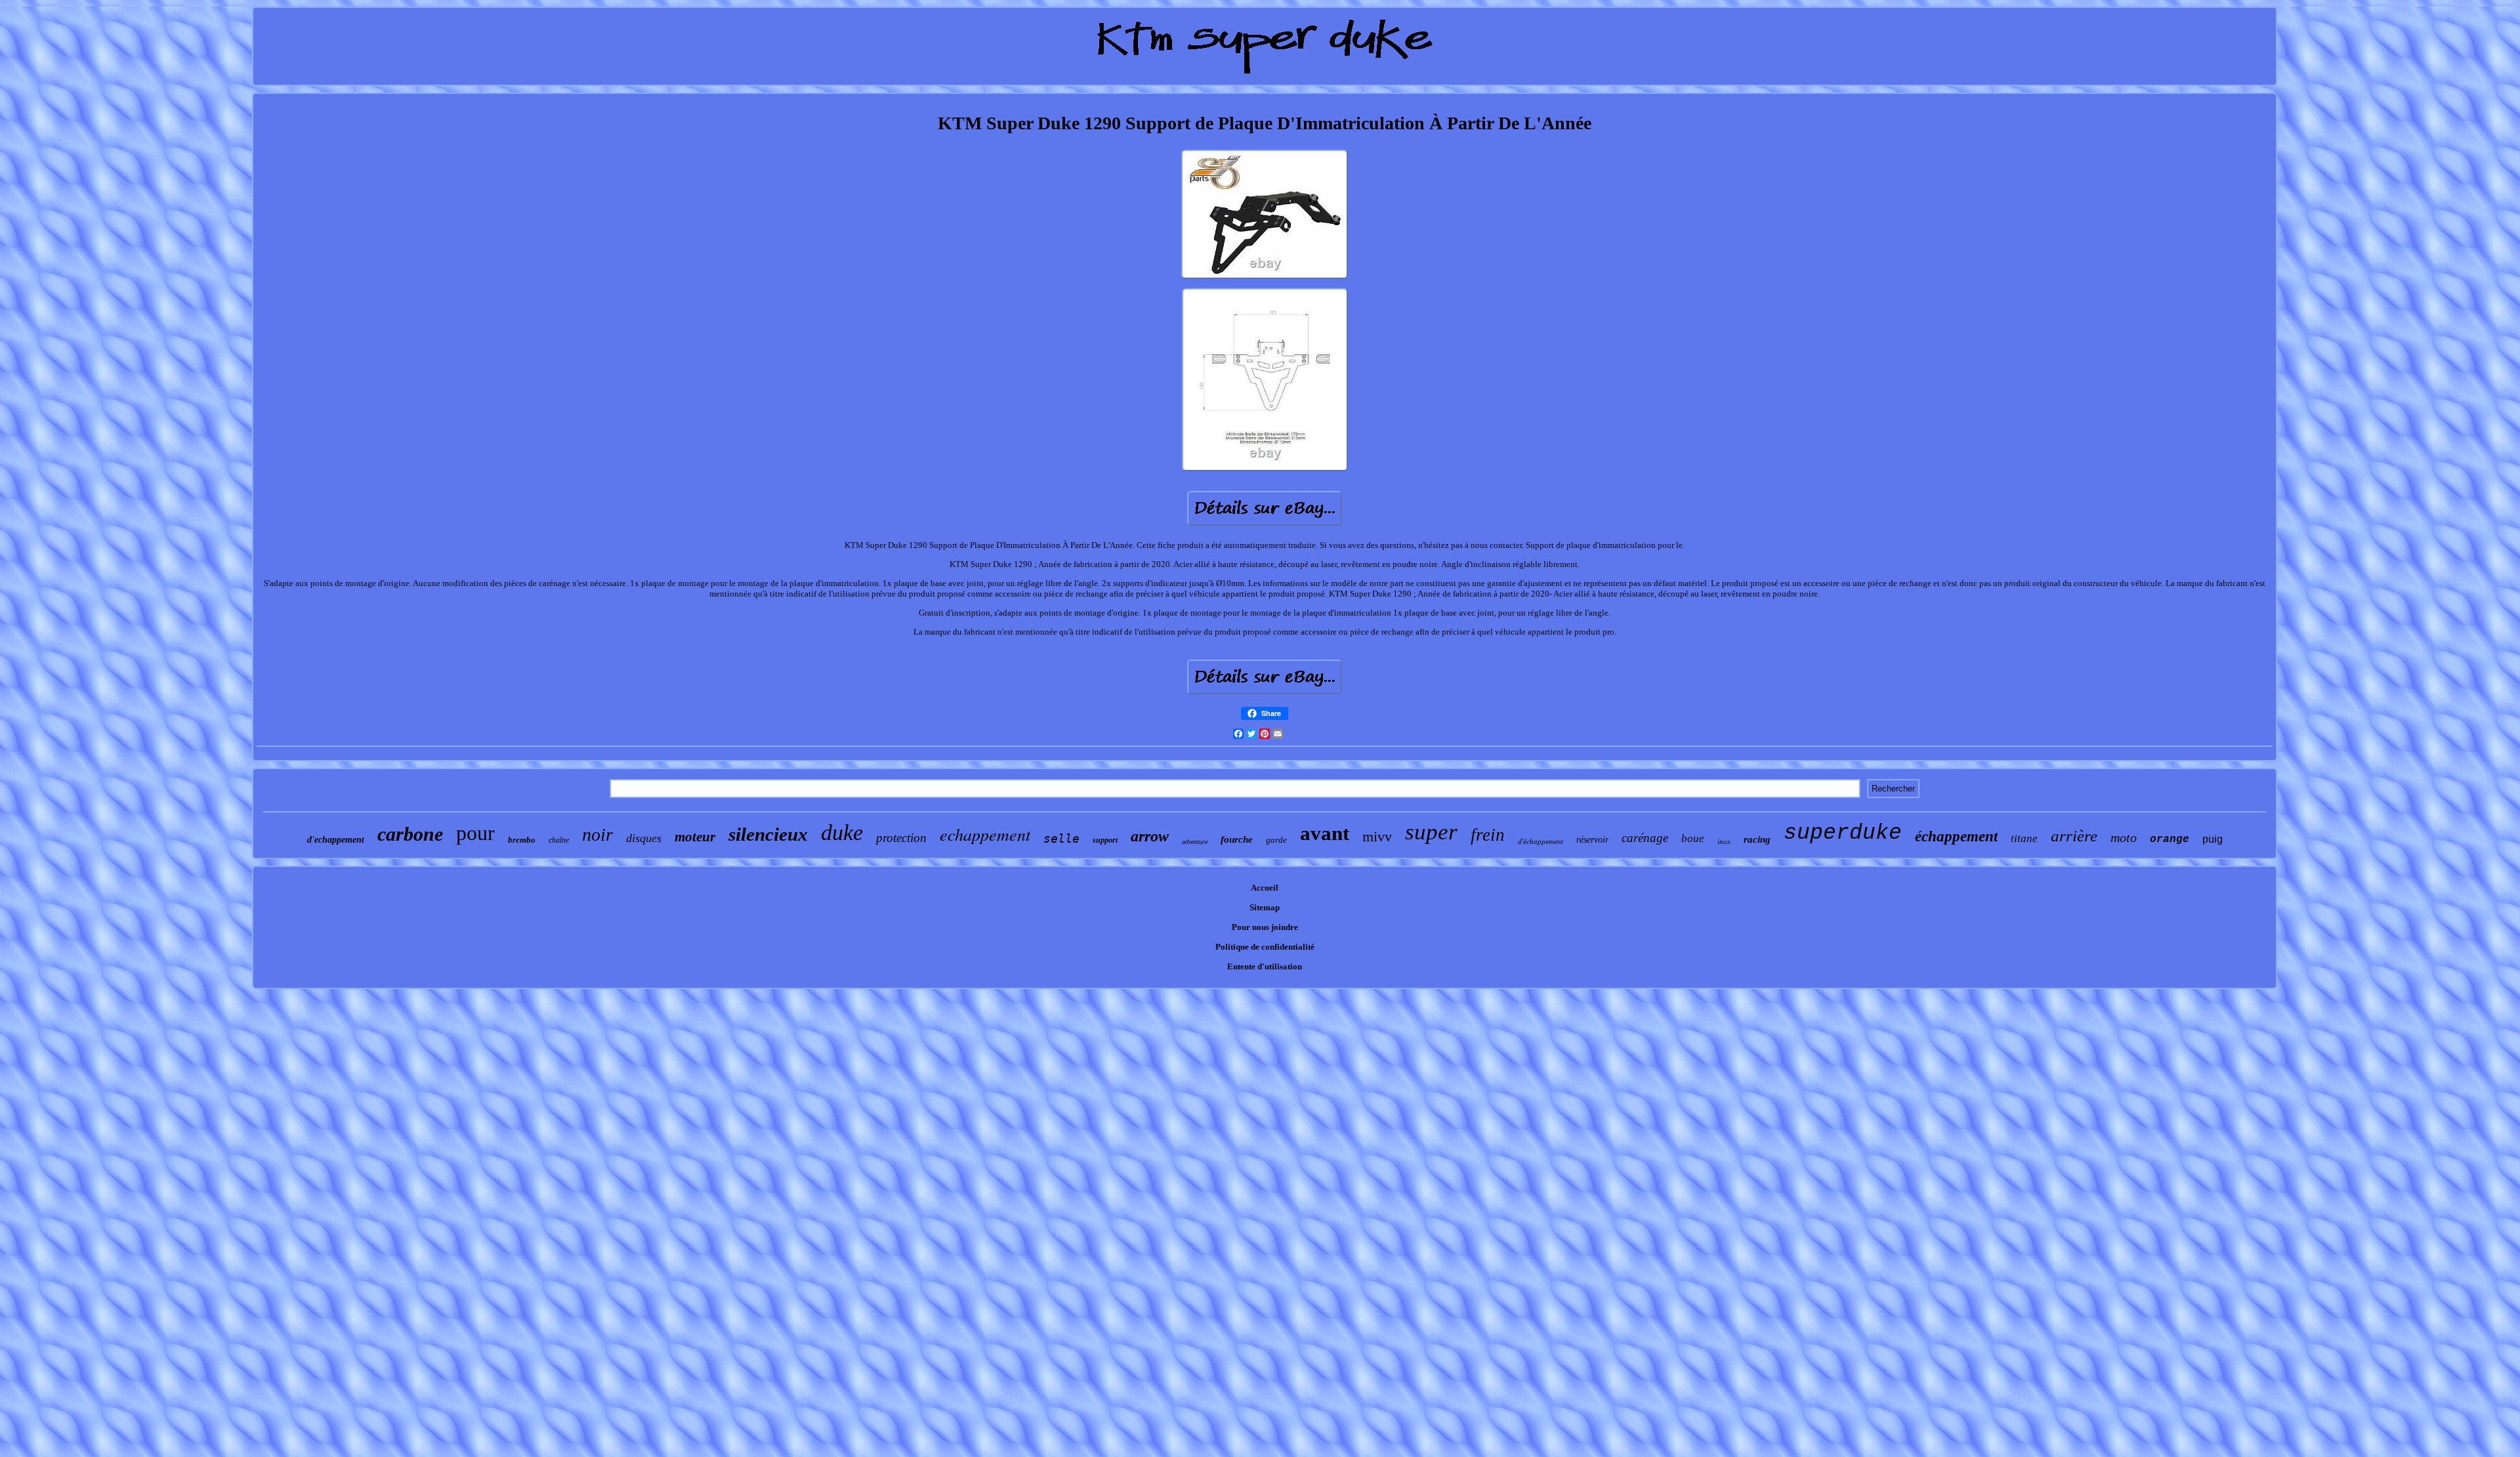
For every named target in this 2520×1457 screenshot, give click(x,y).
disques (644, 838)
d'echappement (336, 840)
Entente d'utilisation (1265, 966)
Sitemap (1265, 907)
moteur (695, 837)
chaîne (559, 840)
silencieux (768, 834)
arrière (2074, 836)
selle (1061, 838)
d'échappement (1541, 841)
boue (1693, 838)
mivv (1377, 836)
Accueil (1265, 888)
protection (901, 838)
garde (1276, 840)
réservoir (1592, 840)
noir (598, 834)
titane (2024, 838)
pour (475, 833)
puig (2213, 839)
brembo (522, 840)
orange (2170, 839)
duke (842, 833)
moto (2124, 837)
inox (1724, 841)
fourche (1237, 839)
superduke (1843, 833)
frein (1488, 835)
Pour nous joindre (1265, 927)
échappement (1956, 836)
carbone (410, 834)
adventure (1195, 842)
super (1431, 832)
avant (1325, 833)
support (1105, 840)
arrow (1150, 836)
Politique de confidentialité (1265, 947)
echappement (985, 834)
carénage (1645, 838)
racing (1757, 839)
